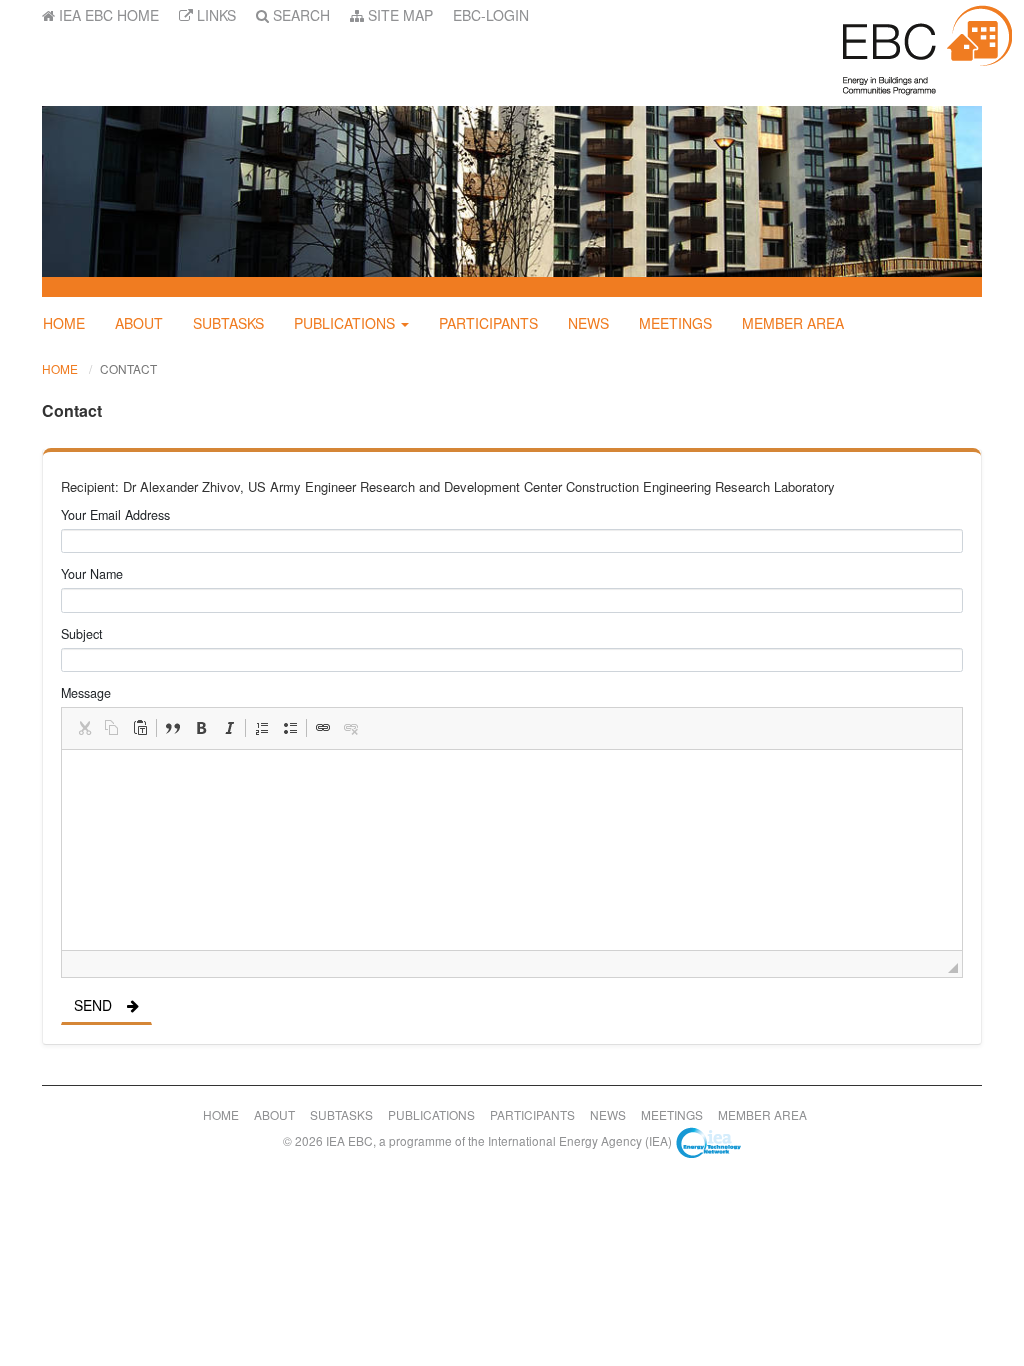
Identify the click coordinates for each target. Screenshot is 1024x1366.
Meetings (675, 323)
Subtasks (228, 323)
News (588, 323)
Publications (344, 323)
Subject (82, 634)
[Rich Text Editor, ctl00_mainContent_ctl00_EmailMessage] (512, 850)
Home (64, 323)
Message (86, 693)
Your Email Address (115, 515)
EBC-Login (491, 15)
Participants (488, 323)
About (139, 323)
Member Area (793, 323)
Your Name (92, 574)
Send (93, 1005)
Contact (128, 368)
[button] (84, 728)
